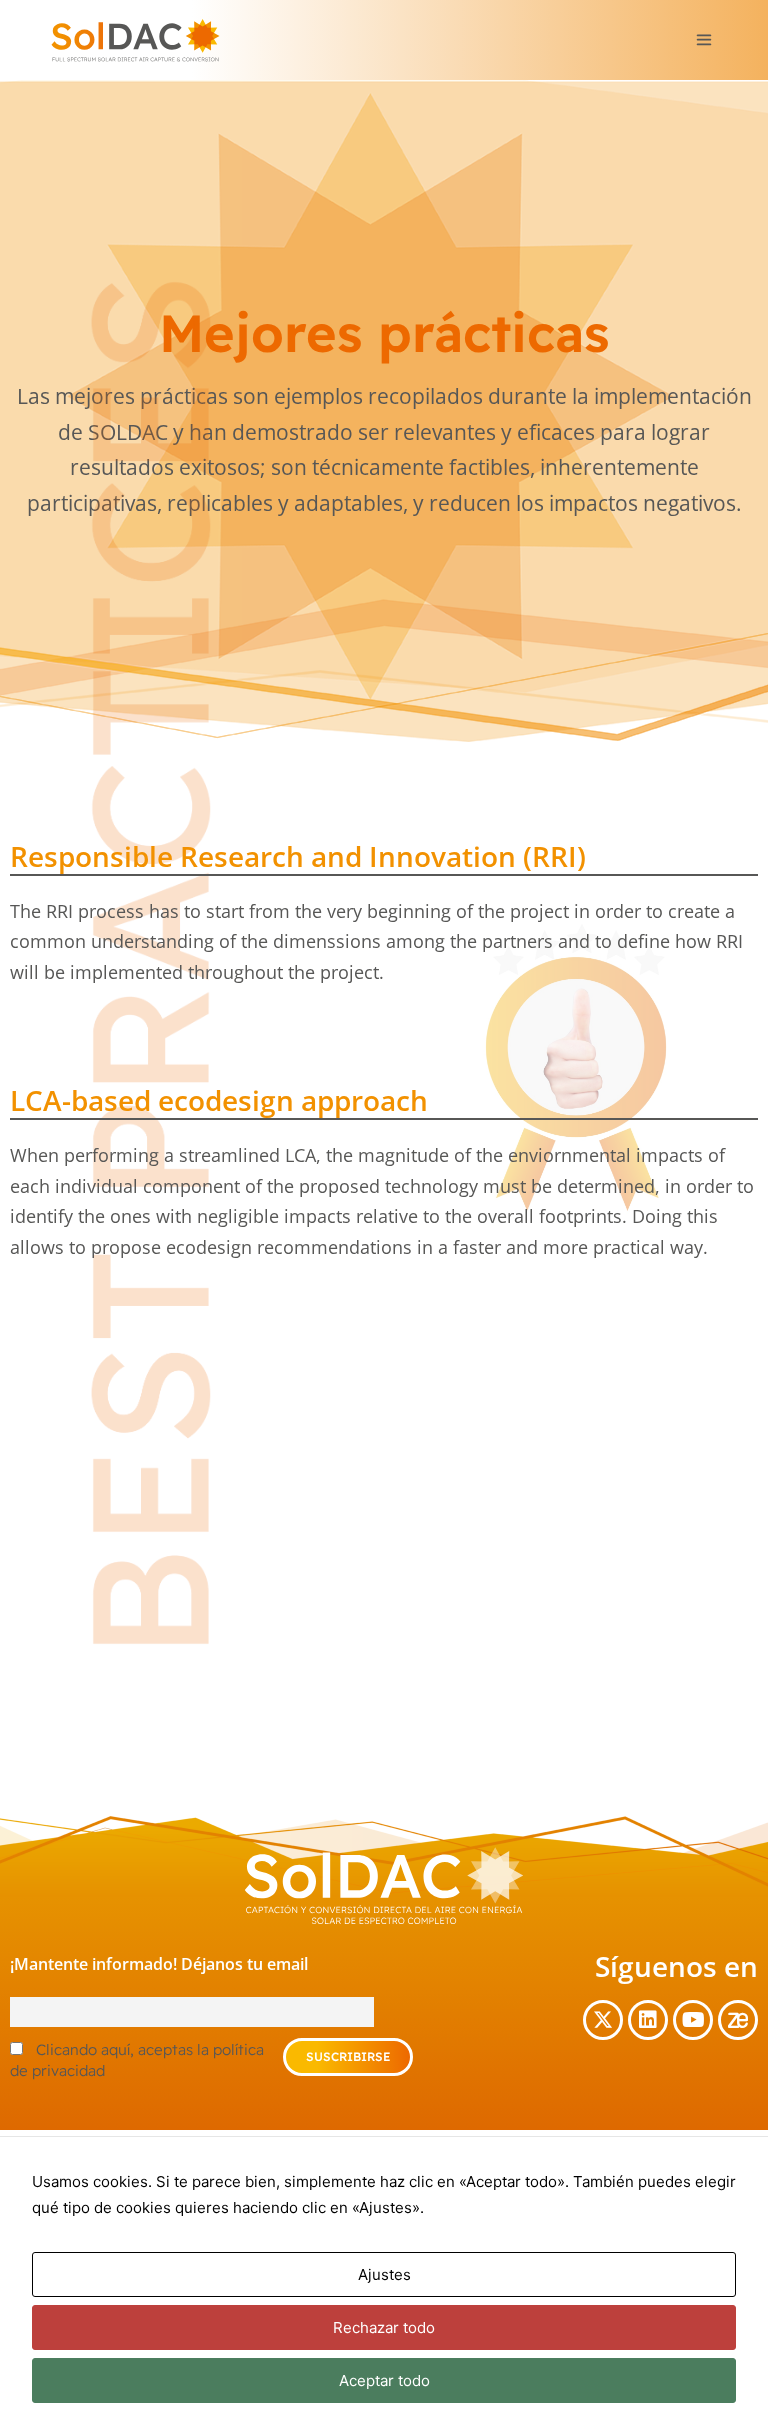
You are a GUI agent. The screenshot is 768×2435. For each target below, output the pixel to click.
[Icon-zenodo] (738, 2020)
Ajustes (384, 2274)
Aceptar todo (384, 2380)
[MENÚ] (701, 40)
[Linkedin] (648, 2020)
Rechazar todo (384, 2327)
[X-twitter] (603, 2020)
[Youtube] (693, 2020)
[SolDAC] (135, 40)
